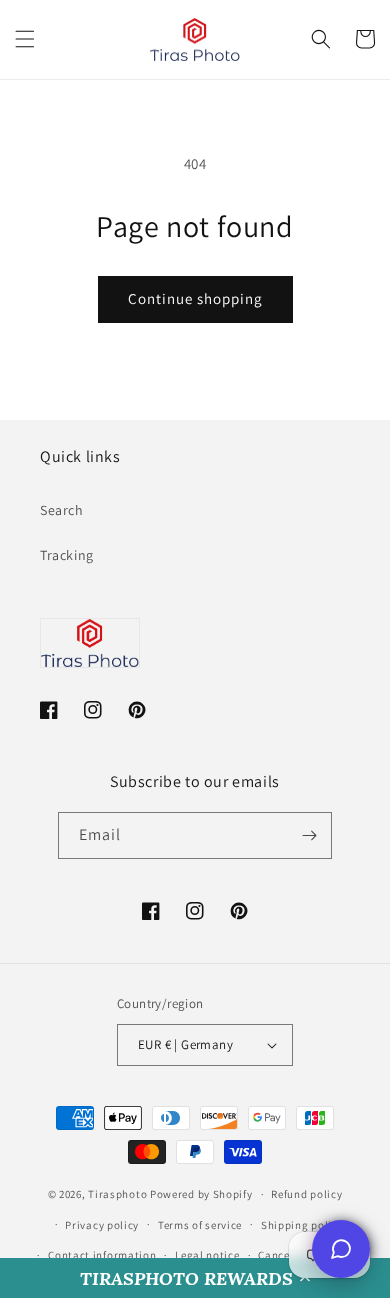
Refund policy (306, 1194)
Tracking (67, 555)
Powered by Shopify (201, 1194)
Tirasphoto (117, 1194)
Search (62, 510)
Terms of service (200, 1225)
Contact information (102, 1255)
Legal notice (207, 1255)
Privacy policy (102, 1225)
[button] (195, 1278)
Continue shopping (195, 298)
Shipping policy (302, 1225)
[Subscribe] (309, 835)
